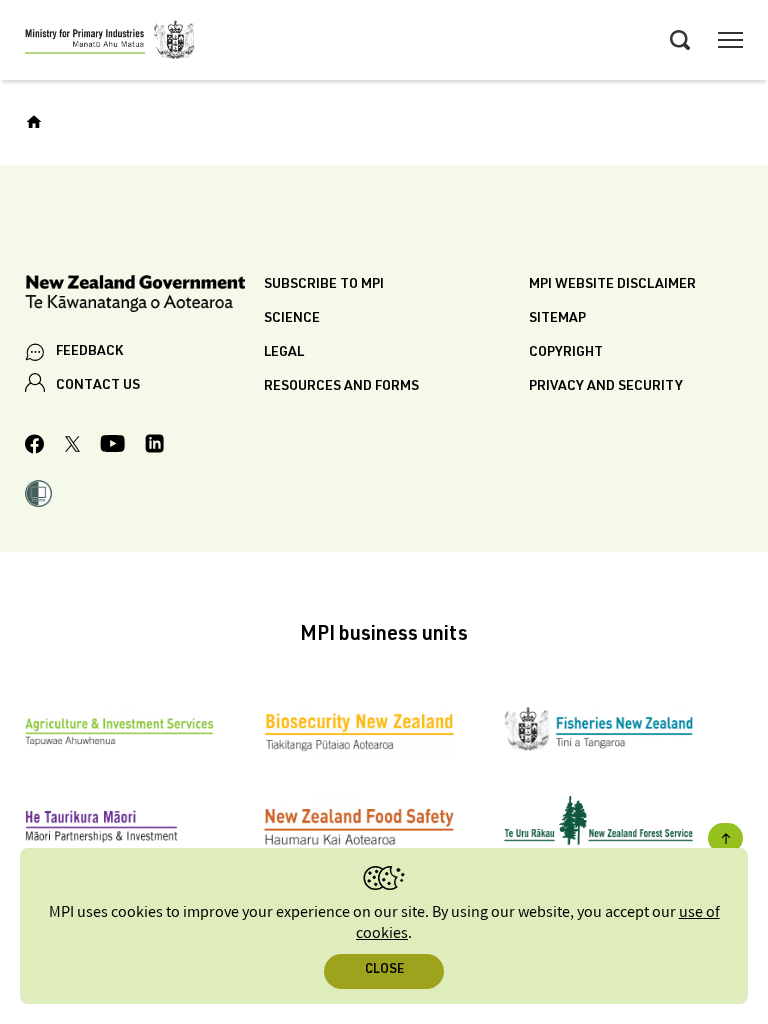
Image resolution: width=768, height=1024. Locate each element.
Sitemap (557, 319)
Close (384, 970)
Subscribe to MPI (324, 285)
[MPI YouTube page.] (112, 446)
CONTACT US (98, 386)
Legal (284, 353)
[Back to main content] (725, 838)
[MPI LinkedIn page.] (154, 446)
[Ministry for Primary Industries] (110, 43)
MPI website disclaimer (612, 285)
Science (292, 319)
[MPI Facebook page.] (35, 447)
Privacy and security (606, 387)
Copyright (566, 353)
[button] (38, 496)
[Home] (34, 122)
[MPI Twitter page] (72, 447)
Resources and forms (341, 387)
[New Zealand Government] (144, 296)
